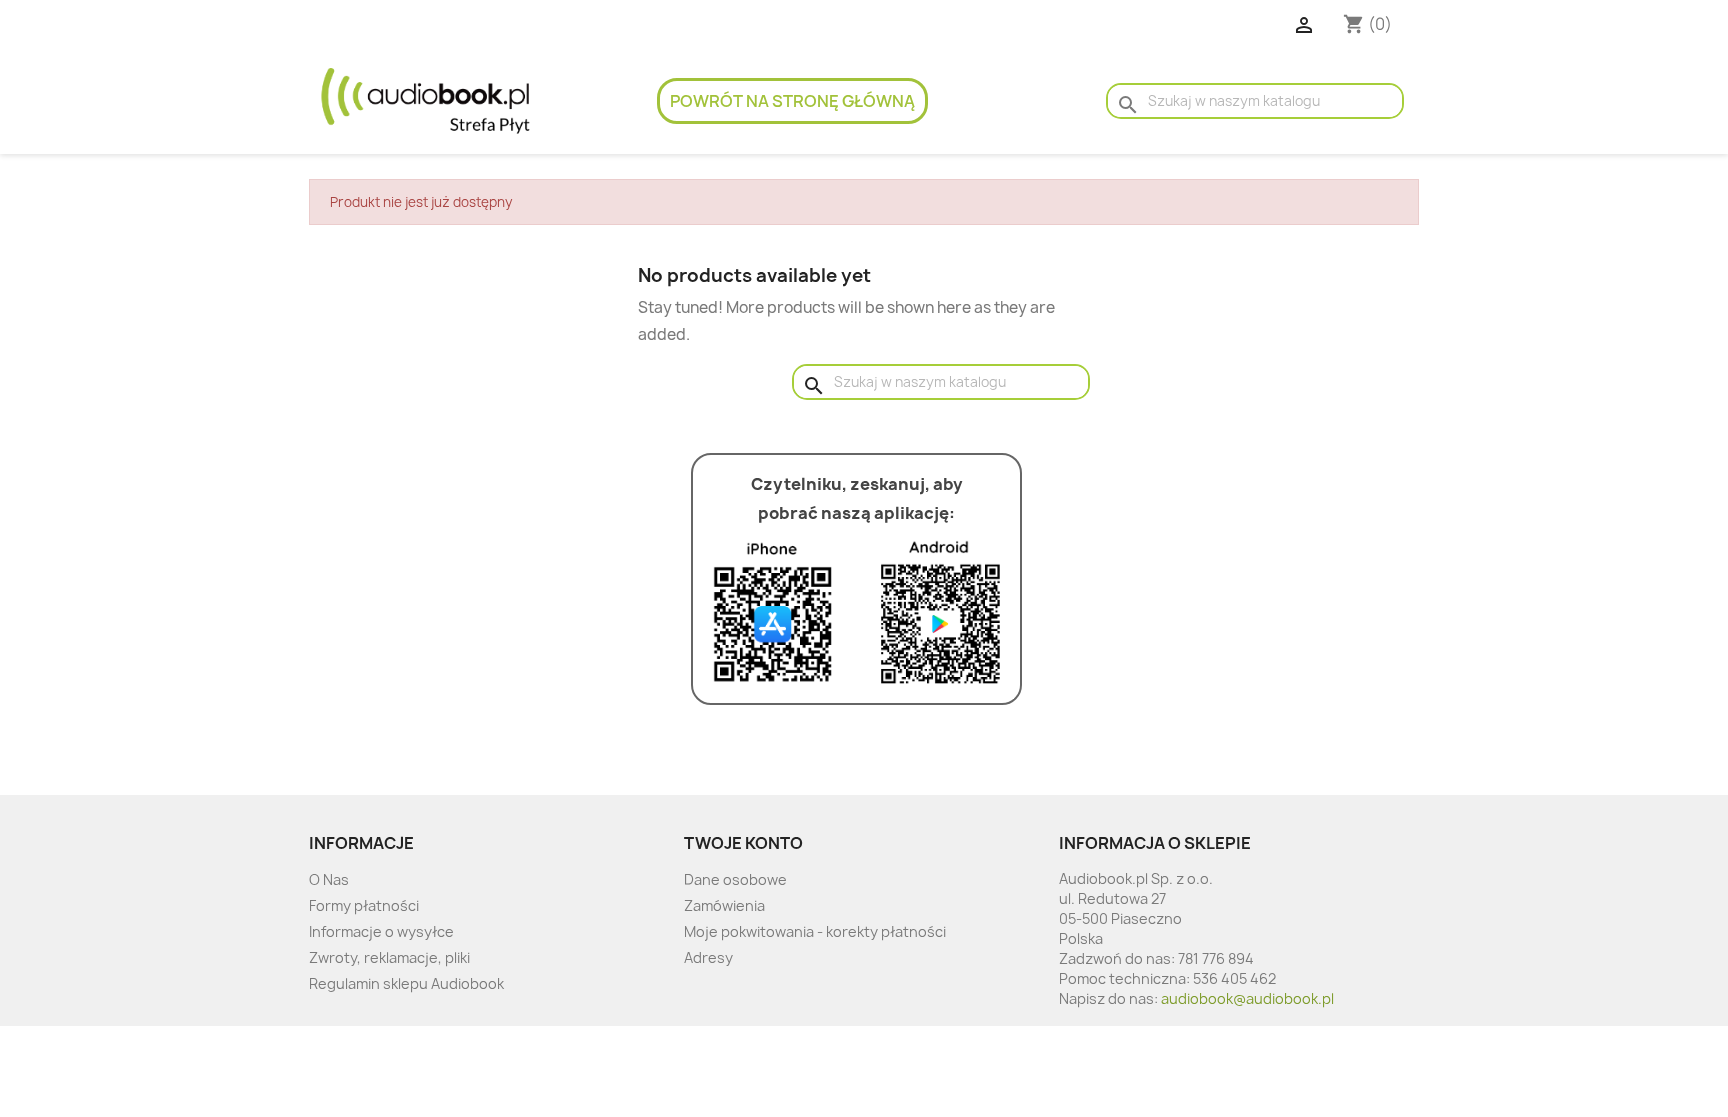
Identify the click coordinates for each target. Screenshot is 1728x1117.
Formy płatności (364, 905)
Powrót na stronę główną (792, 101)
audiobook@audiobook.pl (1247, 998)
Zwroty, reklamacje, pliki (389, 957)
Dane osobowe (735, 879)
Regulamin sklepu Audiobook (406, 983)
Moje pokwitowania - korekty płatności (815, 931)
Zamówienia (724, 905)
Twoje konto (743, 843)
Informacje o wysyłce (381, 931)
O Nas (329, 879)
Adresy (708, 957)
